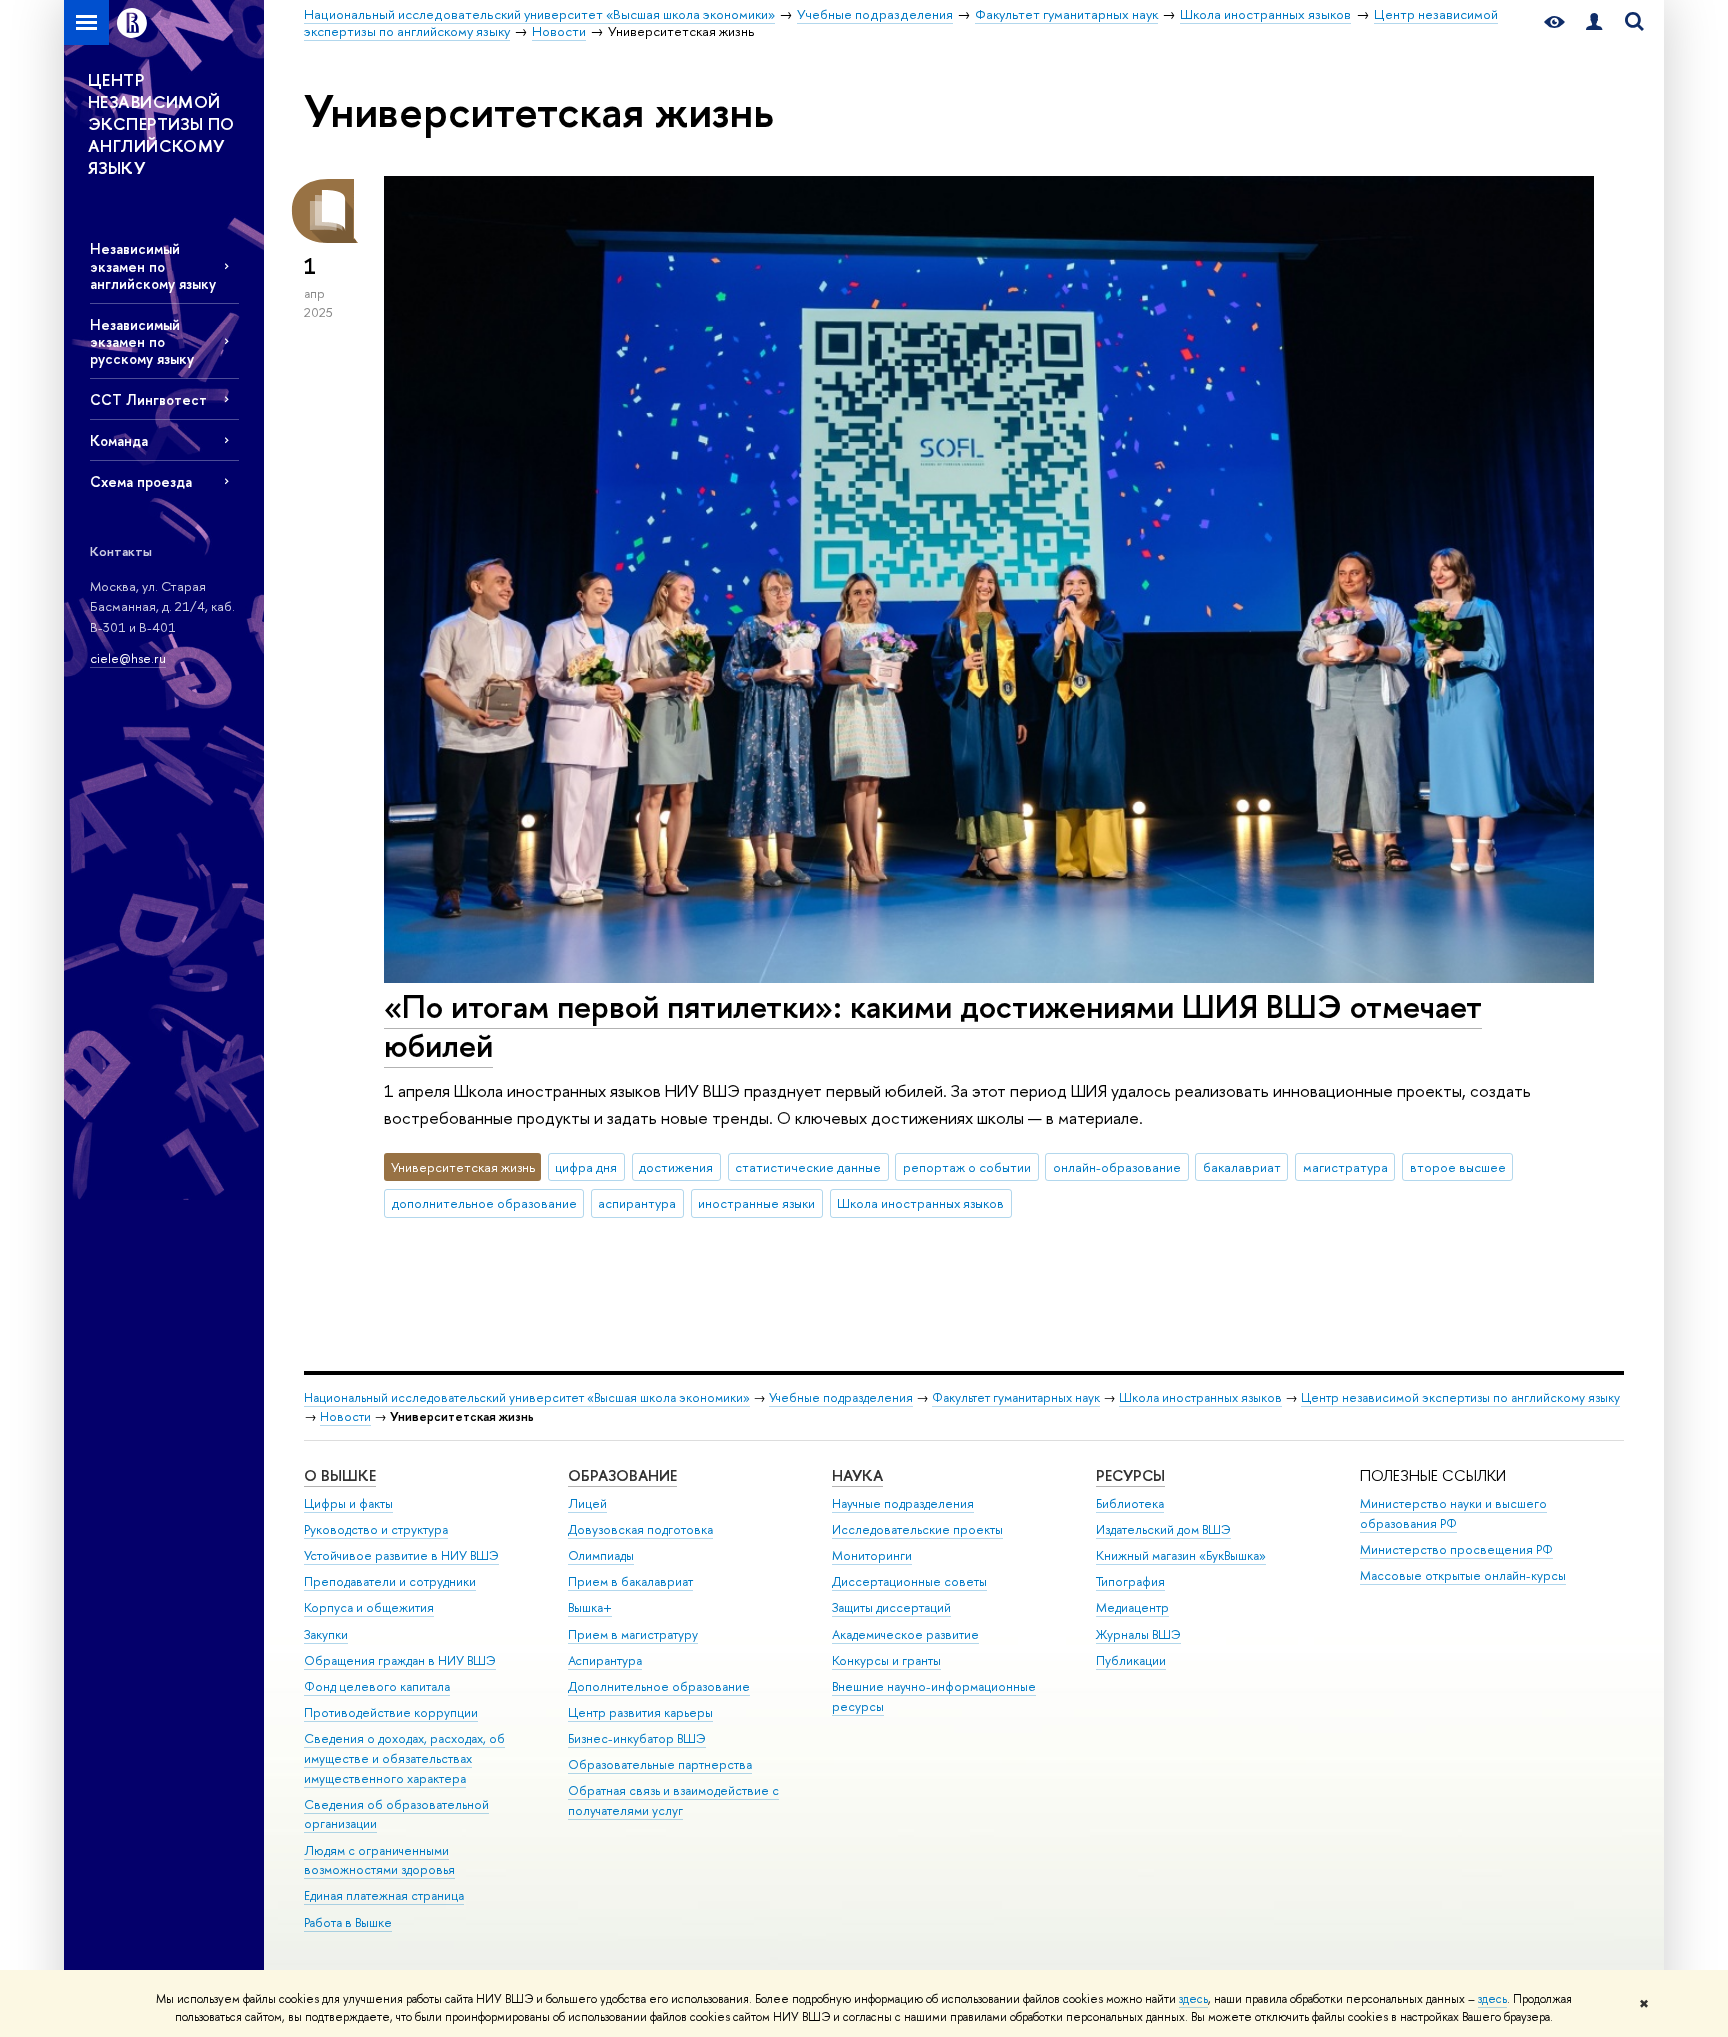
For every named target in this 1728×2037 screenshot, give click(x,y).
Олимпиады (601, 1555)
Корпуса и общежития (369, 1607)
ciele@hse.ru (128, 658)
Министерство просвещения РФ (1456, 1549)
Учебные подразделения (841, 1397)
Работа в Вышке (348, 1922)
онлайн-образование (1117, 1167)
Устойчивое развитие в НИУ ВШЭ (401, 1555)
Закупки (326, 1634)
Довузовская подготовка (640, 1529)
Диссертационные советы (909, 1581)
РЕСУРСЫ (1130, 1475)
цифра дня (586, 1167)
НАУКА (857, 1475)
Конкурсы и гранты (886, 1660)
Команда (119, 440)
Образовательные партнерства (660, 1764)
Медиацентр (1132, 1607)
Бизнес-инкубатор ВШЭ (637, 1738)
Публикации (1131, 1660)
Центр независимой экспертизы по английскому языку (1460, 1397)
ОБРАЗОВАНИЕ (622, 1475)
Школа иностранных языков (920, 1203)
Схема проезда (141, 481)
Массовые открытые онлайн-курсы (1463, 1575)
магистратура (1345, 1167)
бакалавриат (1242, 1167)
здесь (1193, 1999)
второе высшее (1458, 1167)
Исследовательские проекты (917, 1529)
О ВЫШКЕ (340, 1475)
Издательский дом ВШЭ (1163, 1529)
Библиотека (1130, 1503)
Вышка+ (590, 1607)
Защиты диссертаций (891, 1607)
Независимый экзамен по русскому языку (142, 341)
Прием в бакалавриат (630, 1581)
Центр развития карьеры (640, 1712)
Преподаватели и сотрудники (390, 1581)
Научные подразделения (903, 1503)
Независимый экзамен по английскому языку (153, 265)
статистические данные (808, 1167)
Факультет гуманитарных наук (1016, 1397)
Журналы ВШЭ (1138, 1634)
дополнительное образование (484, 1203)
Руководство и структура (376, 1529)
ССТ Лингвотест (148, 399)
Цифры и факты (348, 1503)
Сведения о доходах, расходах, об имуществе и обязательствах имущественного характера (404, 1758)
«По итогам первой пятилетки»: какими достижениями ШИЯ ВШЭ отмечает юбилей (933, 1025)
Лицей (587, 1503)
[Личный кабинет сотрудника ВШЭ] (1594, 22)
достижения (676, 1167)
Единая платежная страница (384, 1895)
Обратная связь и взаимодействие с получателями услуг (673, 1800)
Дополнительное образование (659, 1686)
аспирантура (637, 1203)
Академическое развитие (905, 1634)
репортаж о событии (967, 1167)
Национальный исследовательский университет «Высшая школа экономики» (527, 1397)
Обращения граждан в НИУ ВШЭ (400, 1660)
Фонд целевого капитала (377, 1686)
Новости (345, 1416)
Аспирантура (605, 1660)
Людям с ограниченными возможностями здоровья (379, 1860)
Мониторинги (872, 1555)
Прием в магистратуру (633, 1634)
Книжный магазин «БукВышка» (1181, 1555)
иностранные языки (756, 1203)
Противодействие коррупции (391, 1712)
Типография (1130, 1581)
